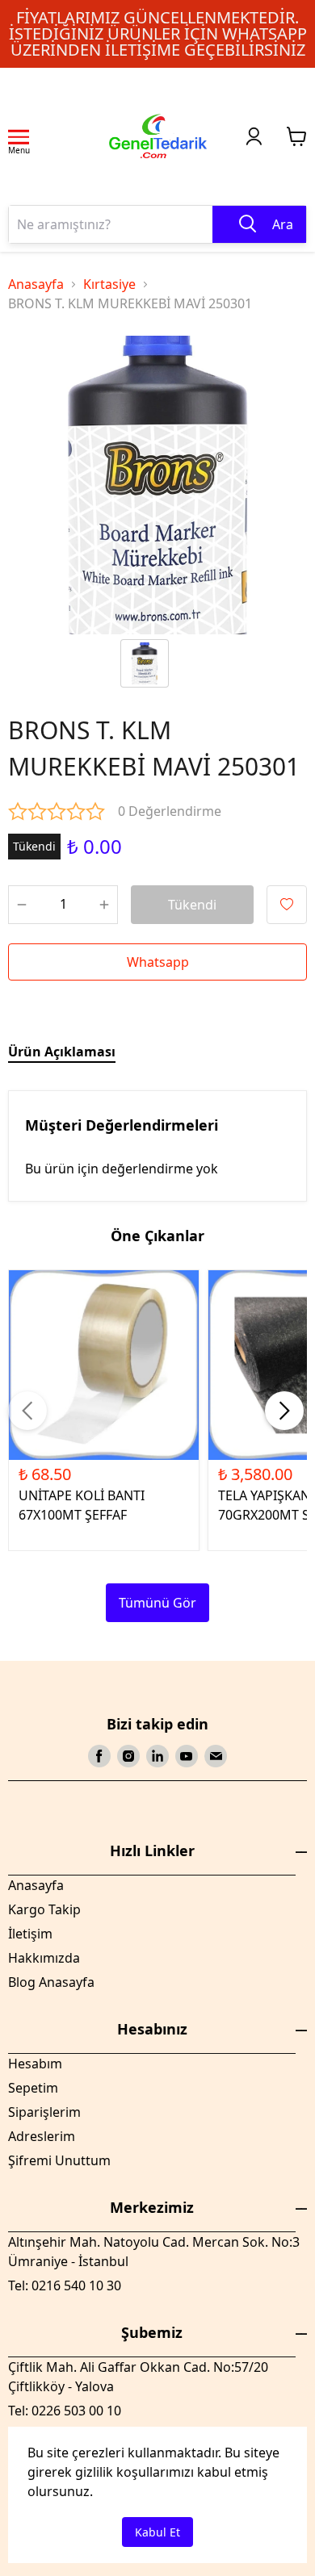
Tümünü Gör (157, 1603)
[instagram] (128, 1756)
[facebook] (99, 1756)
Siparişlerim (44, 2112)
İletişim (30, 1934)
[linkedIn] (157, 1756)
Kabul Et (157, 2532)
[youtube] (187, 1756)
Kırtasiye (109, 284)
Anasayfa (36, 284)
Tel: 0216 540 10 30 (65, 2285)
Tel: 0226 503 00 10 (65, 2411)
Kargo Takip (44, 1909)
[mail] (216, 1756)
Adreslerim (42, 2136)
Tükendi (192, 905)
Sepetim (33, 2088)
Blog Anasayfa (51, 1982)
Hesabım (35, 2064)
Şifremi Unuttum (59, 2160)
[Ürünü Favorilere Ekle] (287, 905)
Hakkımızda (44, 1958)
